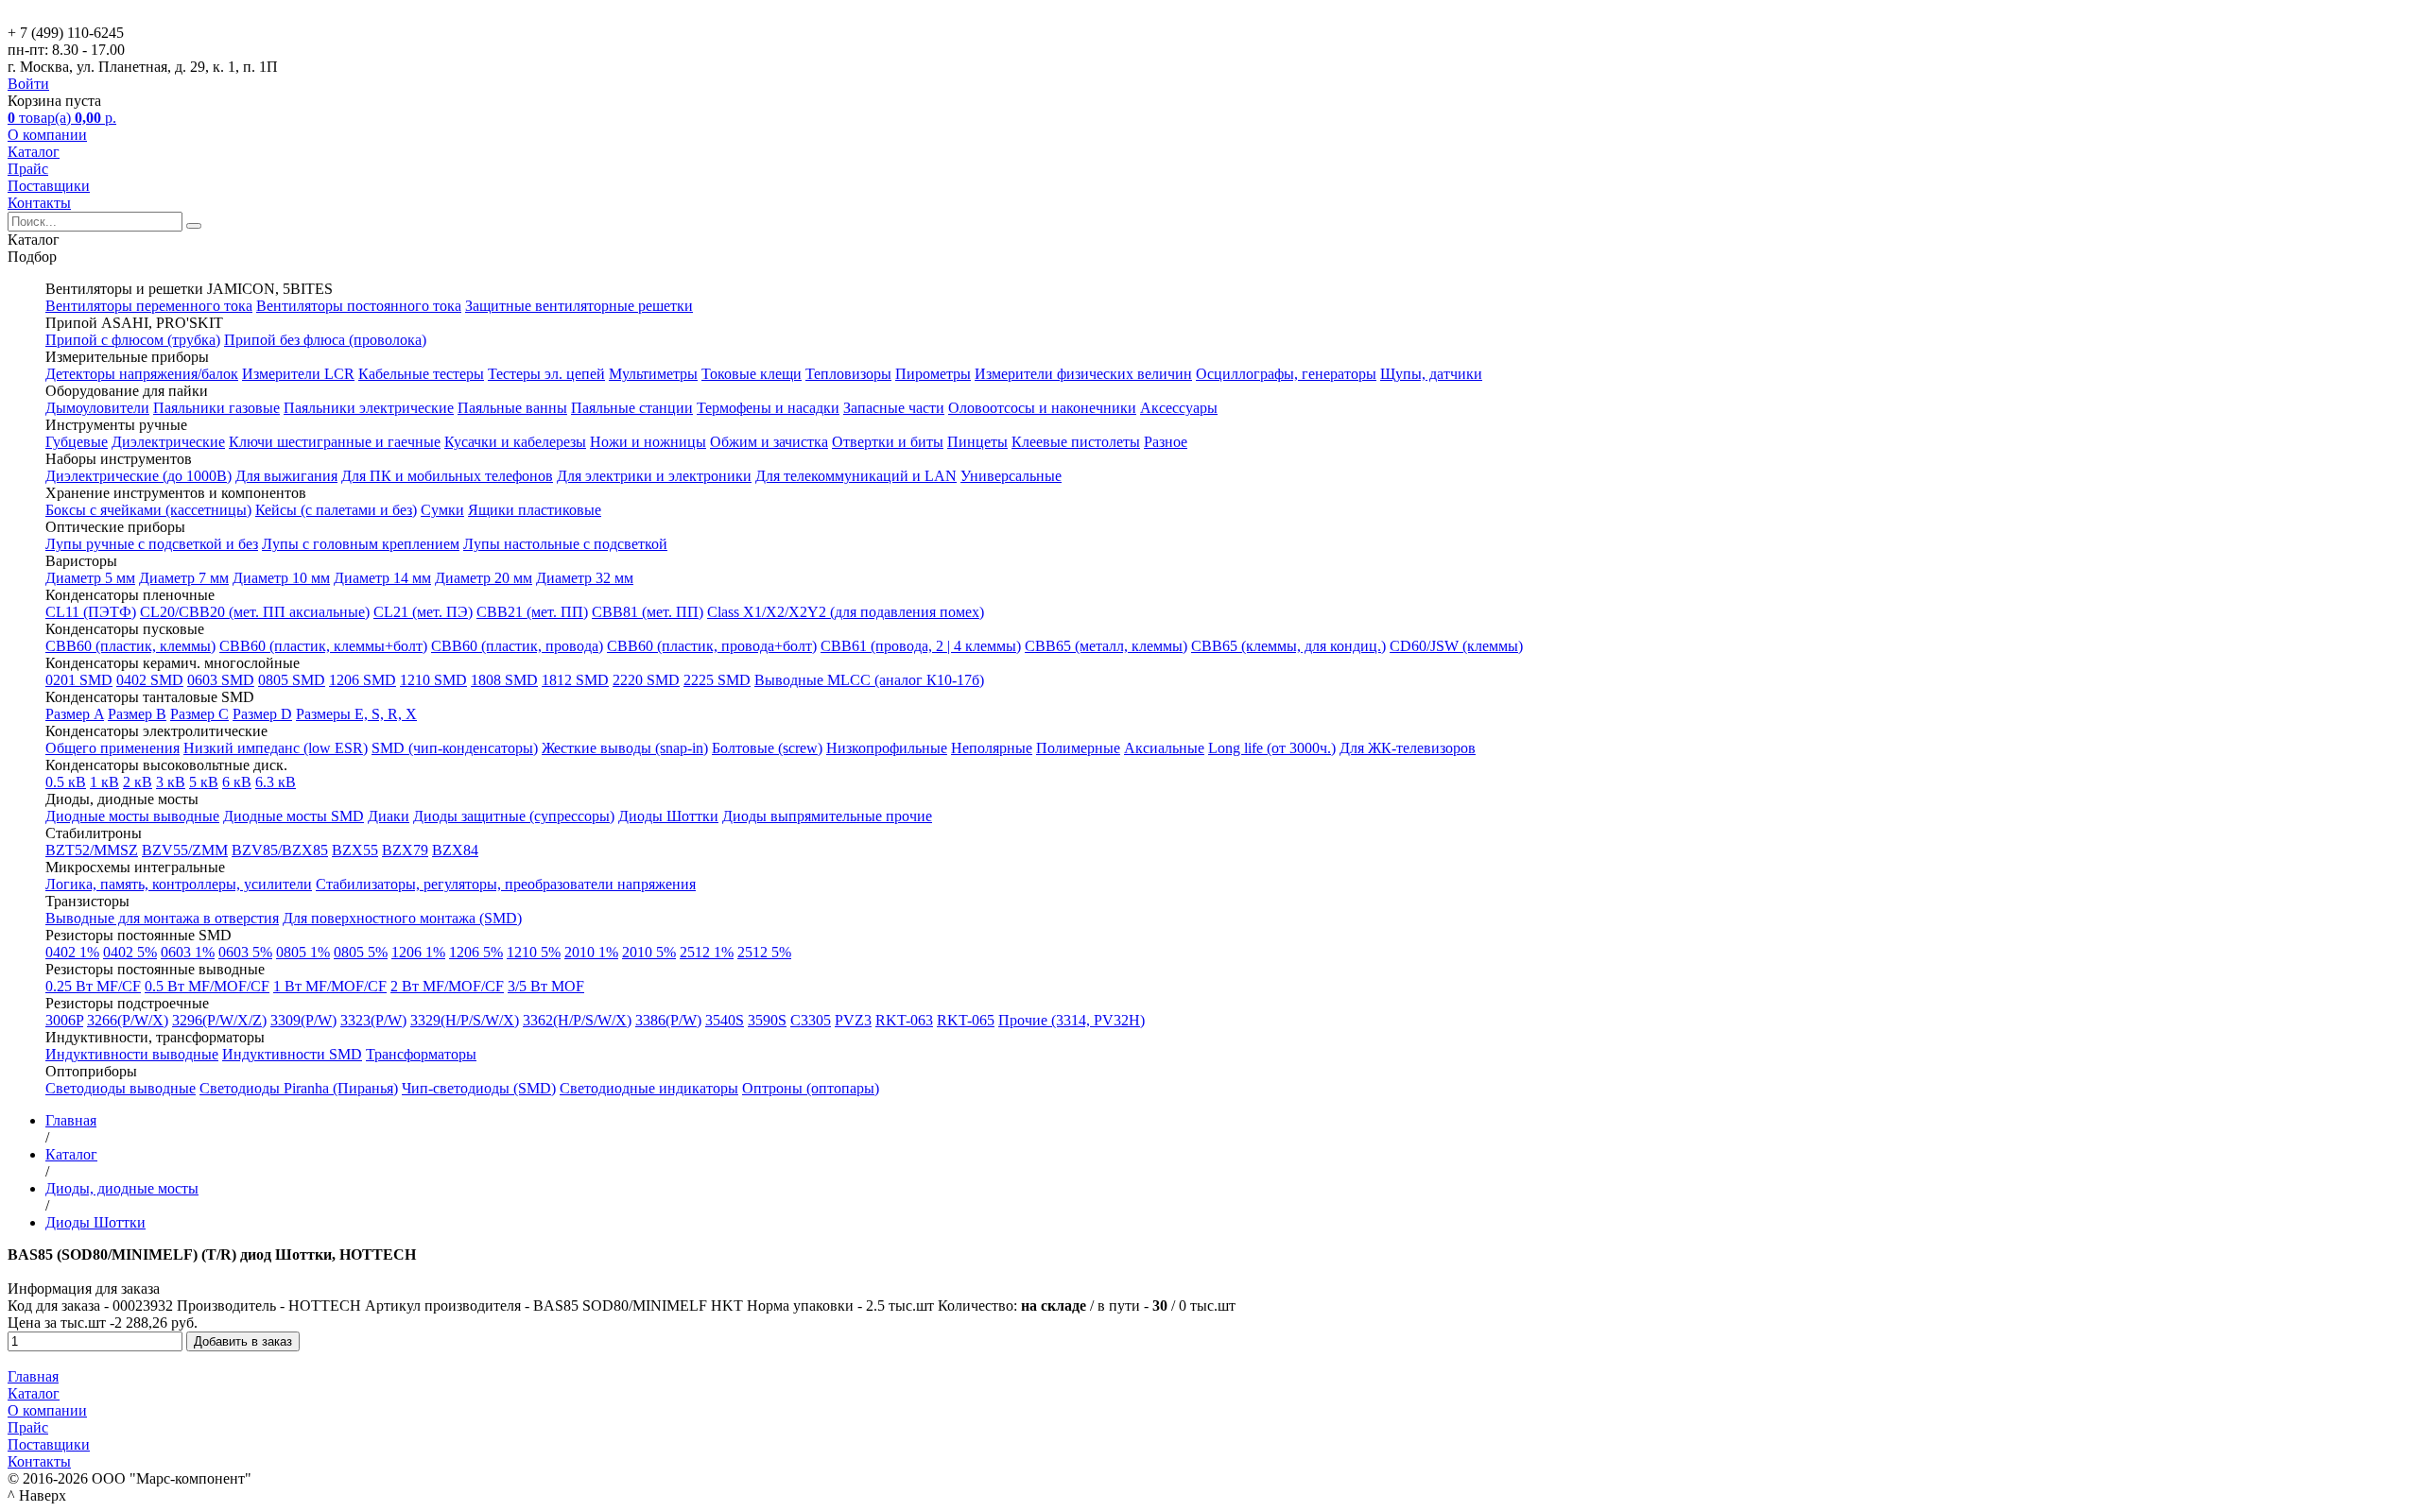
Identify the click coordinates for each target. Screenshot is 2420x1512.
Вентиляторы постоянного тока (359, 306)
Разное (1166, 442)
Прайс (28, 169)
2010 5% (649, 952)
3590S (767, 1020)
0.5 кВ (66, 782)
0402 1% (72, 952)
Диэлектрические (168, 442)
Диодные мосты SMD (294, 816)
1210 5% (534, 952)
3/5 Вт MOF (546, 986)
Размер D (262, 714)
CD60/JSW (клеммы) (1456, 646)
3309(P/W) (303, 1020)
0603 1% (188, 952)
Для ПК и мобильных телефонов (447, 476)
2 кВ (138, 782)
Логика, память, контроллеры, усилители (179, 884)
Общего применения (112, 748)
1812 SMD (575, 680)
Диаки (389, 816)
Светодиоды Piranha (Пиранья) (299, 1088)
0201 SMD (79, 680)
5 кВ (204, 782)
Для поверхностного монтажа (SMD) (402, 918)
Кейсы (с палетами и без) (336, 510)
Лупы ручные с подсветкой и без (152, 544)
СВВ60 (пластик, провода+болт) (712, 646)
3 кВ (171, 782)
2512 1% (707, 952)
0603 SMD (221, 680)
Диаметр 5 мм (90, 578)
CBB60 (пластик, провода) (517, 646)
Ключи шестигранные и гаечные (335, 442)
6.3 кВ (276, 782)
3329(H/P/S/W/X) (465, 1020)
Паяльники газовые (216, 408)
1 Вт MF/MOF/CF (330, 986)
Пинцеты (977, 442)
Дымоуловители (97, 408)
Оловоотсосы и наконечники (1042, 408)
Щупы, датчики (1431, 374)
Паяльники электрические (369, 408)
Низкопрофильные (887, 748)
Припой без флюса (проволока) (325, 340)
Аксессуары (1179, 408)
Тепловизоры (848, 374)
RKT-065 (966, 1020)
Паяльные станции (632, 408)
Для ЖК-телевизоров (1408, 748)
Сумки (442, 510)
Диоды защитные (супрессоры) (514, 816)
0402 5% (130, 952)
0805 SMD (292, 680)
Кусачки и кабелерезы (515, 442)
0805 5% (361, 952)
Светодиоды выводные (121, 1088)
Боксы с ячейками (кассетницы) (148, 510)
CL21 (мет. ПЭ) (423, 612)
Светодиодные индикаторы (649, 1088)
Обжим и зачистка (769, 442)
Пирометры (933, 374)
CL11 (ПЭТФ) (91, 612)
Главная (33, 1376)
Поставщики (49, 186)
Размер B (137, 714)
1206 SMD (363, 680)
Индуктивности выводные (132, 1054)
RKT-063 (904, 1020)
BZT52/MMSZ (92, 850)
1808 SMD (504, 680)
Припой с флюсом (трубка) (133, 340)
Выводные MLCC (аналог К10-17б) (869, 680)
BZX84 (455, 850)
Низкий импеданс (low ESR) (276, 748)
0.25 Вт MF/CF (93, 986)
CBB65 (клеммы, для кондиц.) (1288, 646)
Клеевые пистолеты (1076, 442)
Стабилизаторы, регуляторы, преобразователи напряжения (506, 884)
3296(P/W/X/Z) (219, 1020)
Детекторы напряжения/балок (142, 374)
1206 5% (476, 952)
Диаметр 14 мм (382, 578)
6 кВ (237, 782)
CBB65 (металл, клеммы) (1106, 646)
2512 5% (764, 952)
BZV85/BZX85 (280, 850)
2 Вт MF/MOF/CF (447, 986)
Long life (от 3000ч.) (1272, 748)
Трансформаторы (421, 1054)
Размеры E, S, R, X (356, 714)
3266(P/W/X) (128, 1020)
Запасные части (894, 408)
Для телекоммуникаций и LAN (856, 476)
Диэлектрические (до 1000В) (138, 476)
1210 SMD (433, 680)
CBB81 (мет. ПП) (648, 612)
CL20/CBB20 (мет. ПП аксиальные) (255, 612)
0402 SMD (150, 680)
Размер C (199, 714)
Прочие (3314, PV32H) (1072, 1020)
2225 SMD (717, 680)
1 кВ (104, 782)
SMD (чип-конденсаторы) (455, 748)
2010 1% (591, 952)
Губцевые (77, 442)
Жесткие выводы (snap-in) (625, 748)
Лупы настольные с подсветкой (565, 544)
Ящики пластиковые (535, 510)
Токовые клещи (752, 374)
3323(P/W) (373, 1020)
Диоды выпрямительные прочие (827, 816)
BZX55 (355, 850)
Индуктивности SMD (292, 1054)
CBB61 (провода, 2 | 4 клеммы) (921, 646)
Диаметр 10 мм (281, 578)
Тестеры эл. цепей (546, 374)
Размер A (75, 714)
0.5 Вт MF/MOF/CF (207, 986)
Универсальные (1011, 476)
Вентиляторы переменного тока (149, 306)
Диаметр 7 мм (184, 578)
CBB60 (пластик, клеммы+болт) (323, 646)
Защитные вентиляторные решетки (579, 306)
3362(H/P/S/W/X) (577, 1020)
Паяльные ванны (512, 408)
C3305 (811, 1020)
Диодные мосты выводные (132, 816)
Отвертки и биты (888, 442)
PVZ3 (853, 1020)
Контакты (39, 203)
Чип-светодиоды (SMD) (479, 1088)
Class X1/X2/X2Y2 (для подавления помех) (846, 612)
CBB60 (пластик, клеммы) (130, 646)
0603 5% (245, 952)
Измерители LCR (298, 374)
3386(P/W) (668, 1020)
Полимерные (1078, 748)
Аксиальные (1164, 748)
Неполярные (992, 748)
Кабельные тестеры (421, 374)
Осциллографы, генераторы (1286, 374)
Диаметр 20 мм (484, 578)
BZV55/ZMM (185, 850)
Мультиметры (653, 374)
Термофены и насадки (768, 408)
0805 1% (303, 952)
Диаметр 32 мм (585, 578)
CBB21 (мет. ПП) (532, 612)
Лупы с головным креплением (361, 544)
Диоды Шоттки (668, 816)
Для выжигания (286, 476)
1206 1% (418, 952)
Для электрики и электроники (654, 476)
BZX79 (405, 850)
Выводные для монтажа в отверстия (162, 918)
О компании (47, 135)
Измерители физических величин (1083, 374)
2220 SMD (646, 680)
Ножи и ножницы (648, 442)
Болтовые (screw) (767, 748)
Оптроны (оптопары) (811, 1088)
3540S (725, 1020)
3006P (64, 1020)
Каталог (34, 152)
